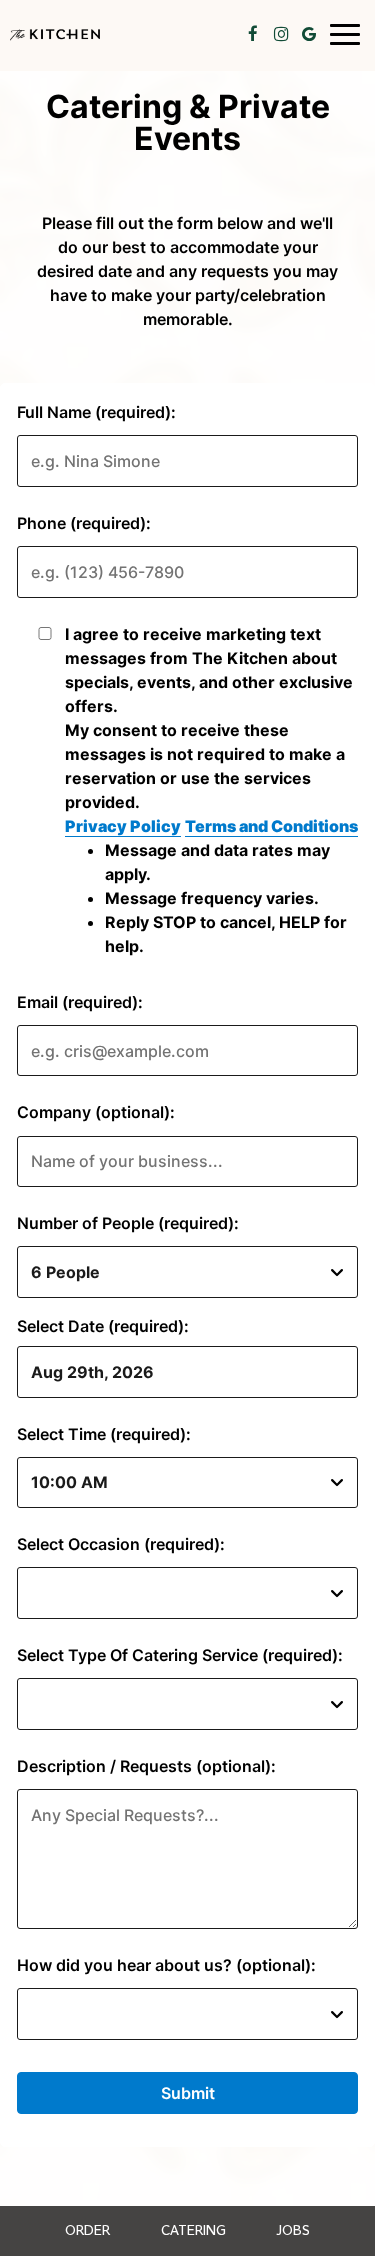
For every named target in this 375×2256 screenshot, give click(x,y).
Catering (193, 2230)
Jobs (293, 2230)
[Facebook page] (253, 34)
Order (87, 2230)
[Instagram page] (281, 34)
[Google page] (309, 34)
